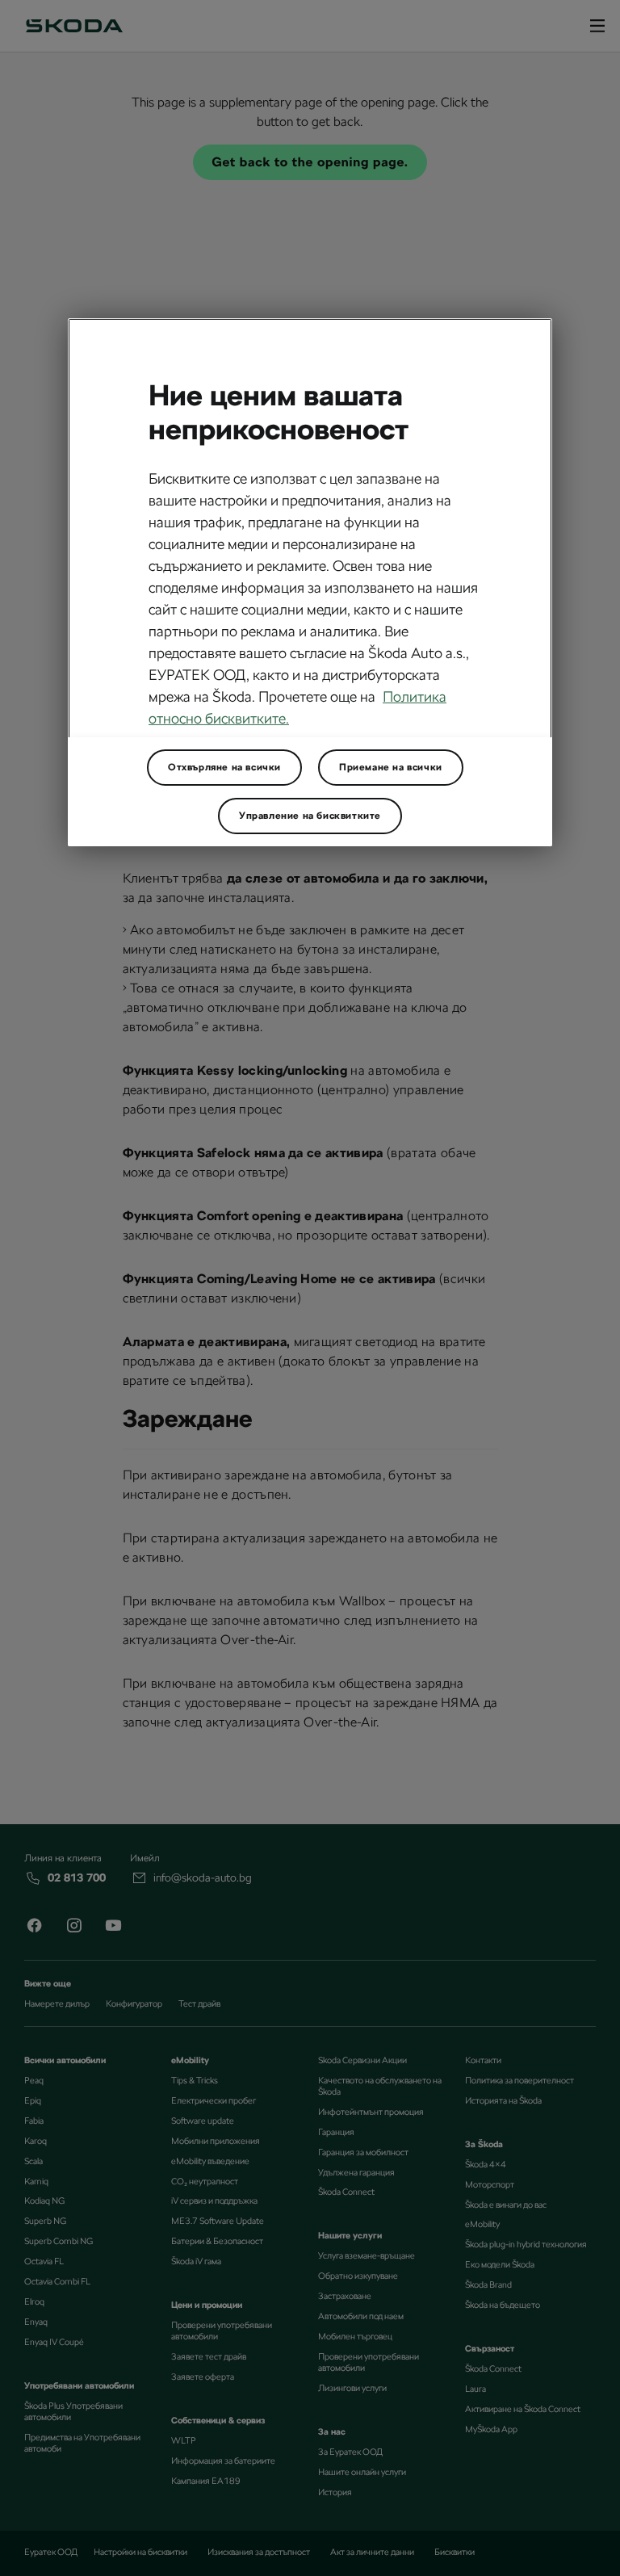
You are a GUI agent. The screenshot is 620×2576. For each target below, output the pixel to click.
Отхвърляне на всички (224, 767)
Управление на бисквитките (310, 816)
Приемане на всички (391, 767)
